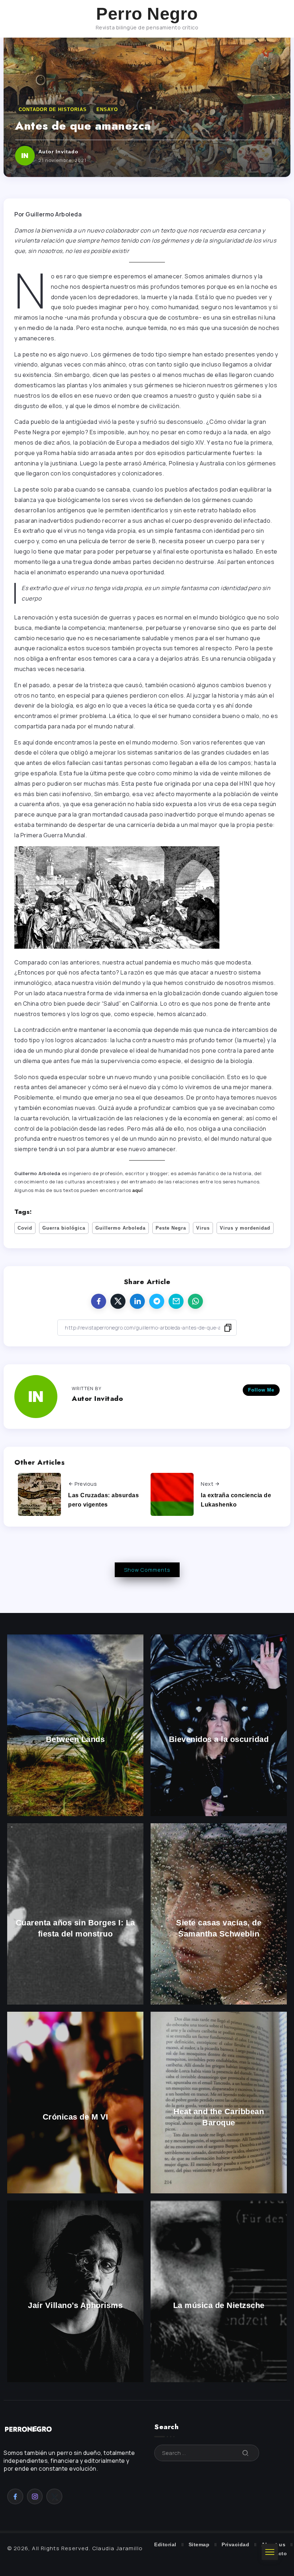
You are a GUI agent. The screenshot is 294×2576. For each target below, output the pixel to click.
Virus (203, 1228)
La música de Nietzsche (219, 2306)
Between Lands (75, 1740)
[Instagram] (35, 2496)
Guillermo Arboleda (120, 1228)
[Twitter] (54, 2496)
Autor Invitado (58, 152)
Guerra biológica (64, 1228)
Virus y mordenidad (245, 1228)
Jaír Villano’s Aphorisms (75, 2306)
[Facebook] (15, 2496)
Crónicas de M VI (75, 2117)
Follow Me (261, 1390)
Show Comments (147, 1570)
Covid (25, 1228)
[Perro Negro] (29, 2429)
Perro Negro (147, 14)
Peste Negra (171, 1228)
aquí (137, 1190)
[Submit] (246, 2453)
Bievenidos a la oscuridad (219, 1740)
